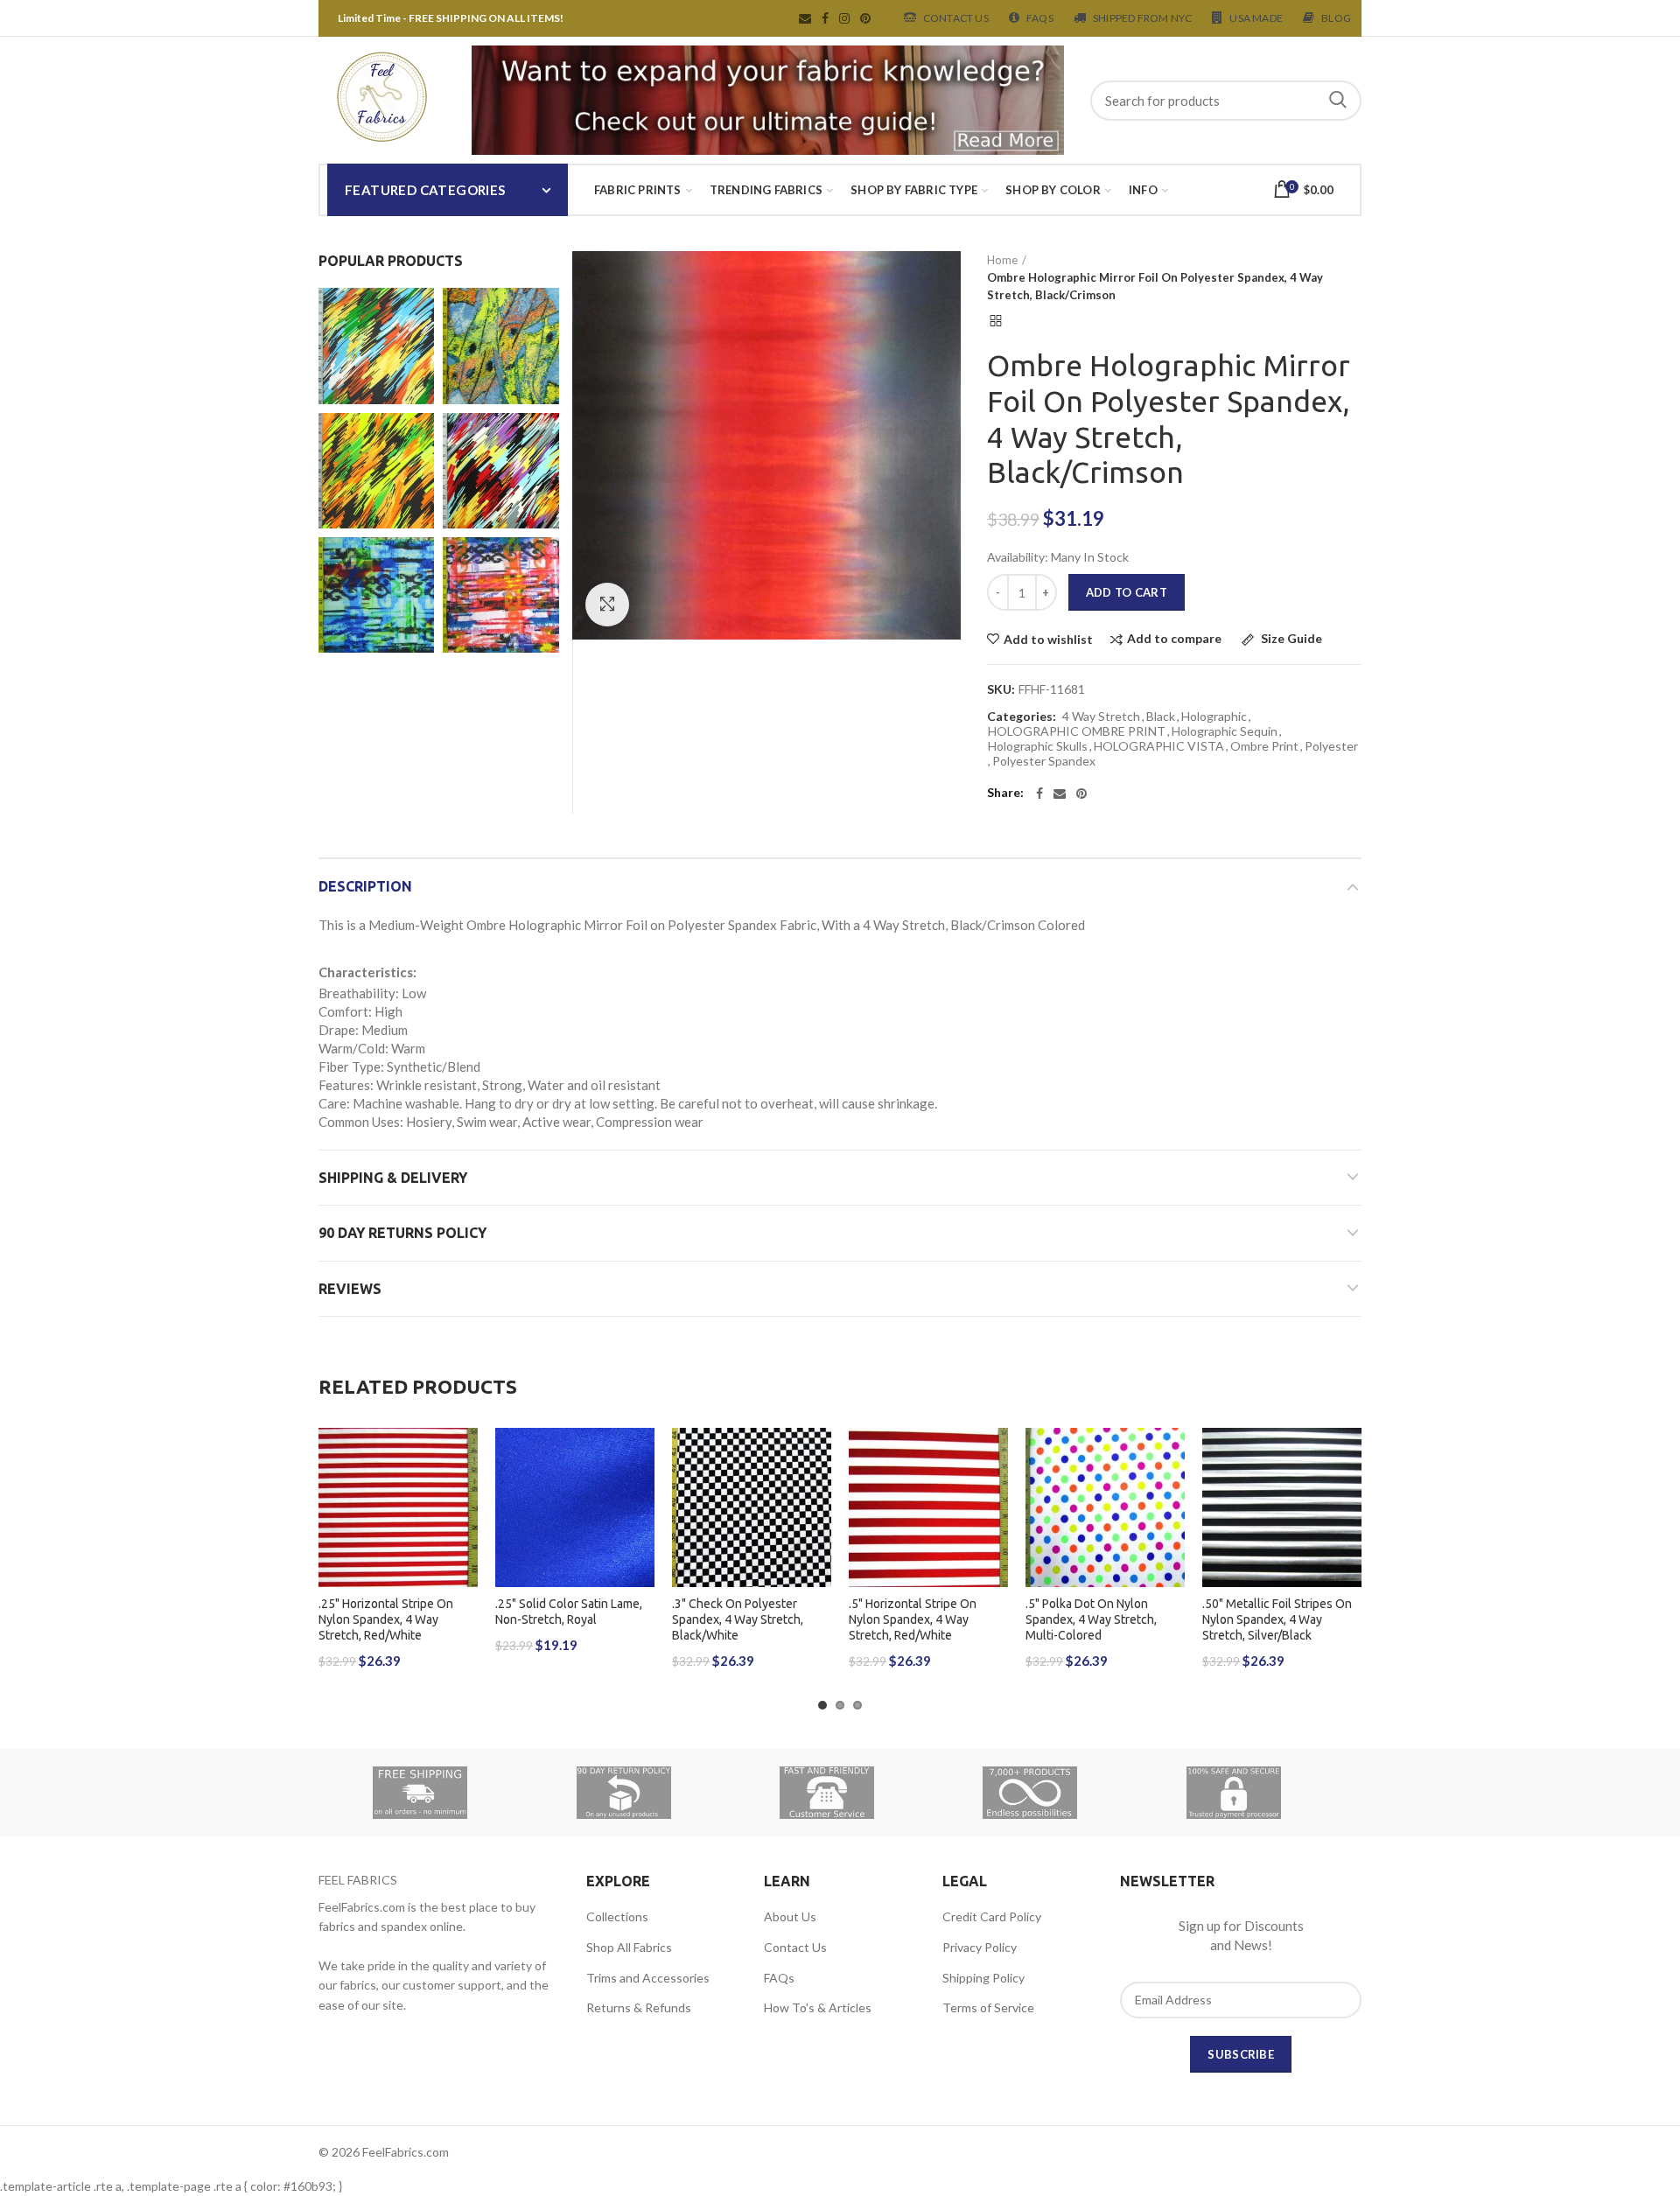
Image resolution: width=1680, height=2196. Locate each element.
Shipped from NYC (1142, 18)
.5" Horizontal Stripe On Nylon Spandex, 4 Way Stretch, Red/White (913, 1619)
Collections (617, 1916)
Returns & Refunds (639, 2007)
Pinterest (865, 18)
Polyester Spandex (1044, 761)
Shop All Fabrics (629, 1947)
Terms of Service (988, 2007)
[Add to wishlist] (465, 1456)
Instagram (844, 18)
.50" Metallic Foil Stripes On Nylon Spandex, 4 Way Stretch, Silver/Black (1277, 1619)
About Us (790, 1916)
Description (365, 886)
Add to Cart (1127, 592)
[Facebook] (1039, 794)
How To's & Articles (818, 2007)
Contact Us (956, 18)
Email (805, 18)
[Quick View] (465, 1535)
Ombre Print (1264, 746)
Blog (1336, 18)
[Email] (1060, 794)
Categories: (1022, 717)
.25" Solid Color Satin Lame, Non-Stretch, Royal (569, 1612)
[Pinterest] (1081, 794)
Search (1338, 101)
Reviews (350, 1289)
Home (1002, 260)
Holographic (1214, 717)
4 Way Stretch (1101, 717)
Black (1161, 717)
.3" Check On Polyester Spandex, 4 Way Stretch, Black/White (738, 1619)
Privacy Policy (980, 1947)
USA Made (1256, 18)
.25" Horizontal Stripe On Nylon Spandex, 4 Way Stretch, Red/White (386, 1619)
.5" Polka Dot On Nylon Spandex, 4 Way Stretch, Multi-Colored (1091, 1619)
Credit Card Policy (992, 1916)
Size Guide (1290, 639)
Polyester (1331, 746)
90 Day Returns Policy (402, 1233)
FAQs (779, 1978)
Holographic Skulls (1038, 746)
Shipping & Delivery (393, 1178)
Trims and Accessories (648, 1978)
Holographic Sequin (1225, 731)
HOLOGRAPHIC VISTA (1159, 746)
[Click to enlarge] (607, 605)
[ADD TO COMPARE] (465, 1496)
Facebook (825, 18)
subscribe (1241, 2054)
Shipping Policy (983, 1978)
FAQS (1040, 18)
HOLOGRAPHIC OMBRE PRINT (1077, 731)
